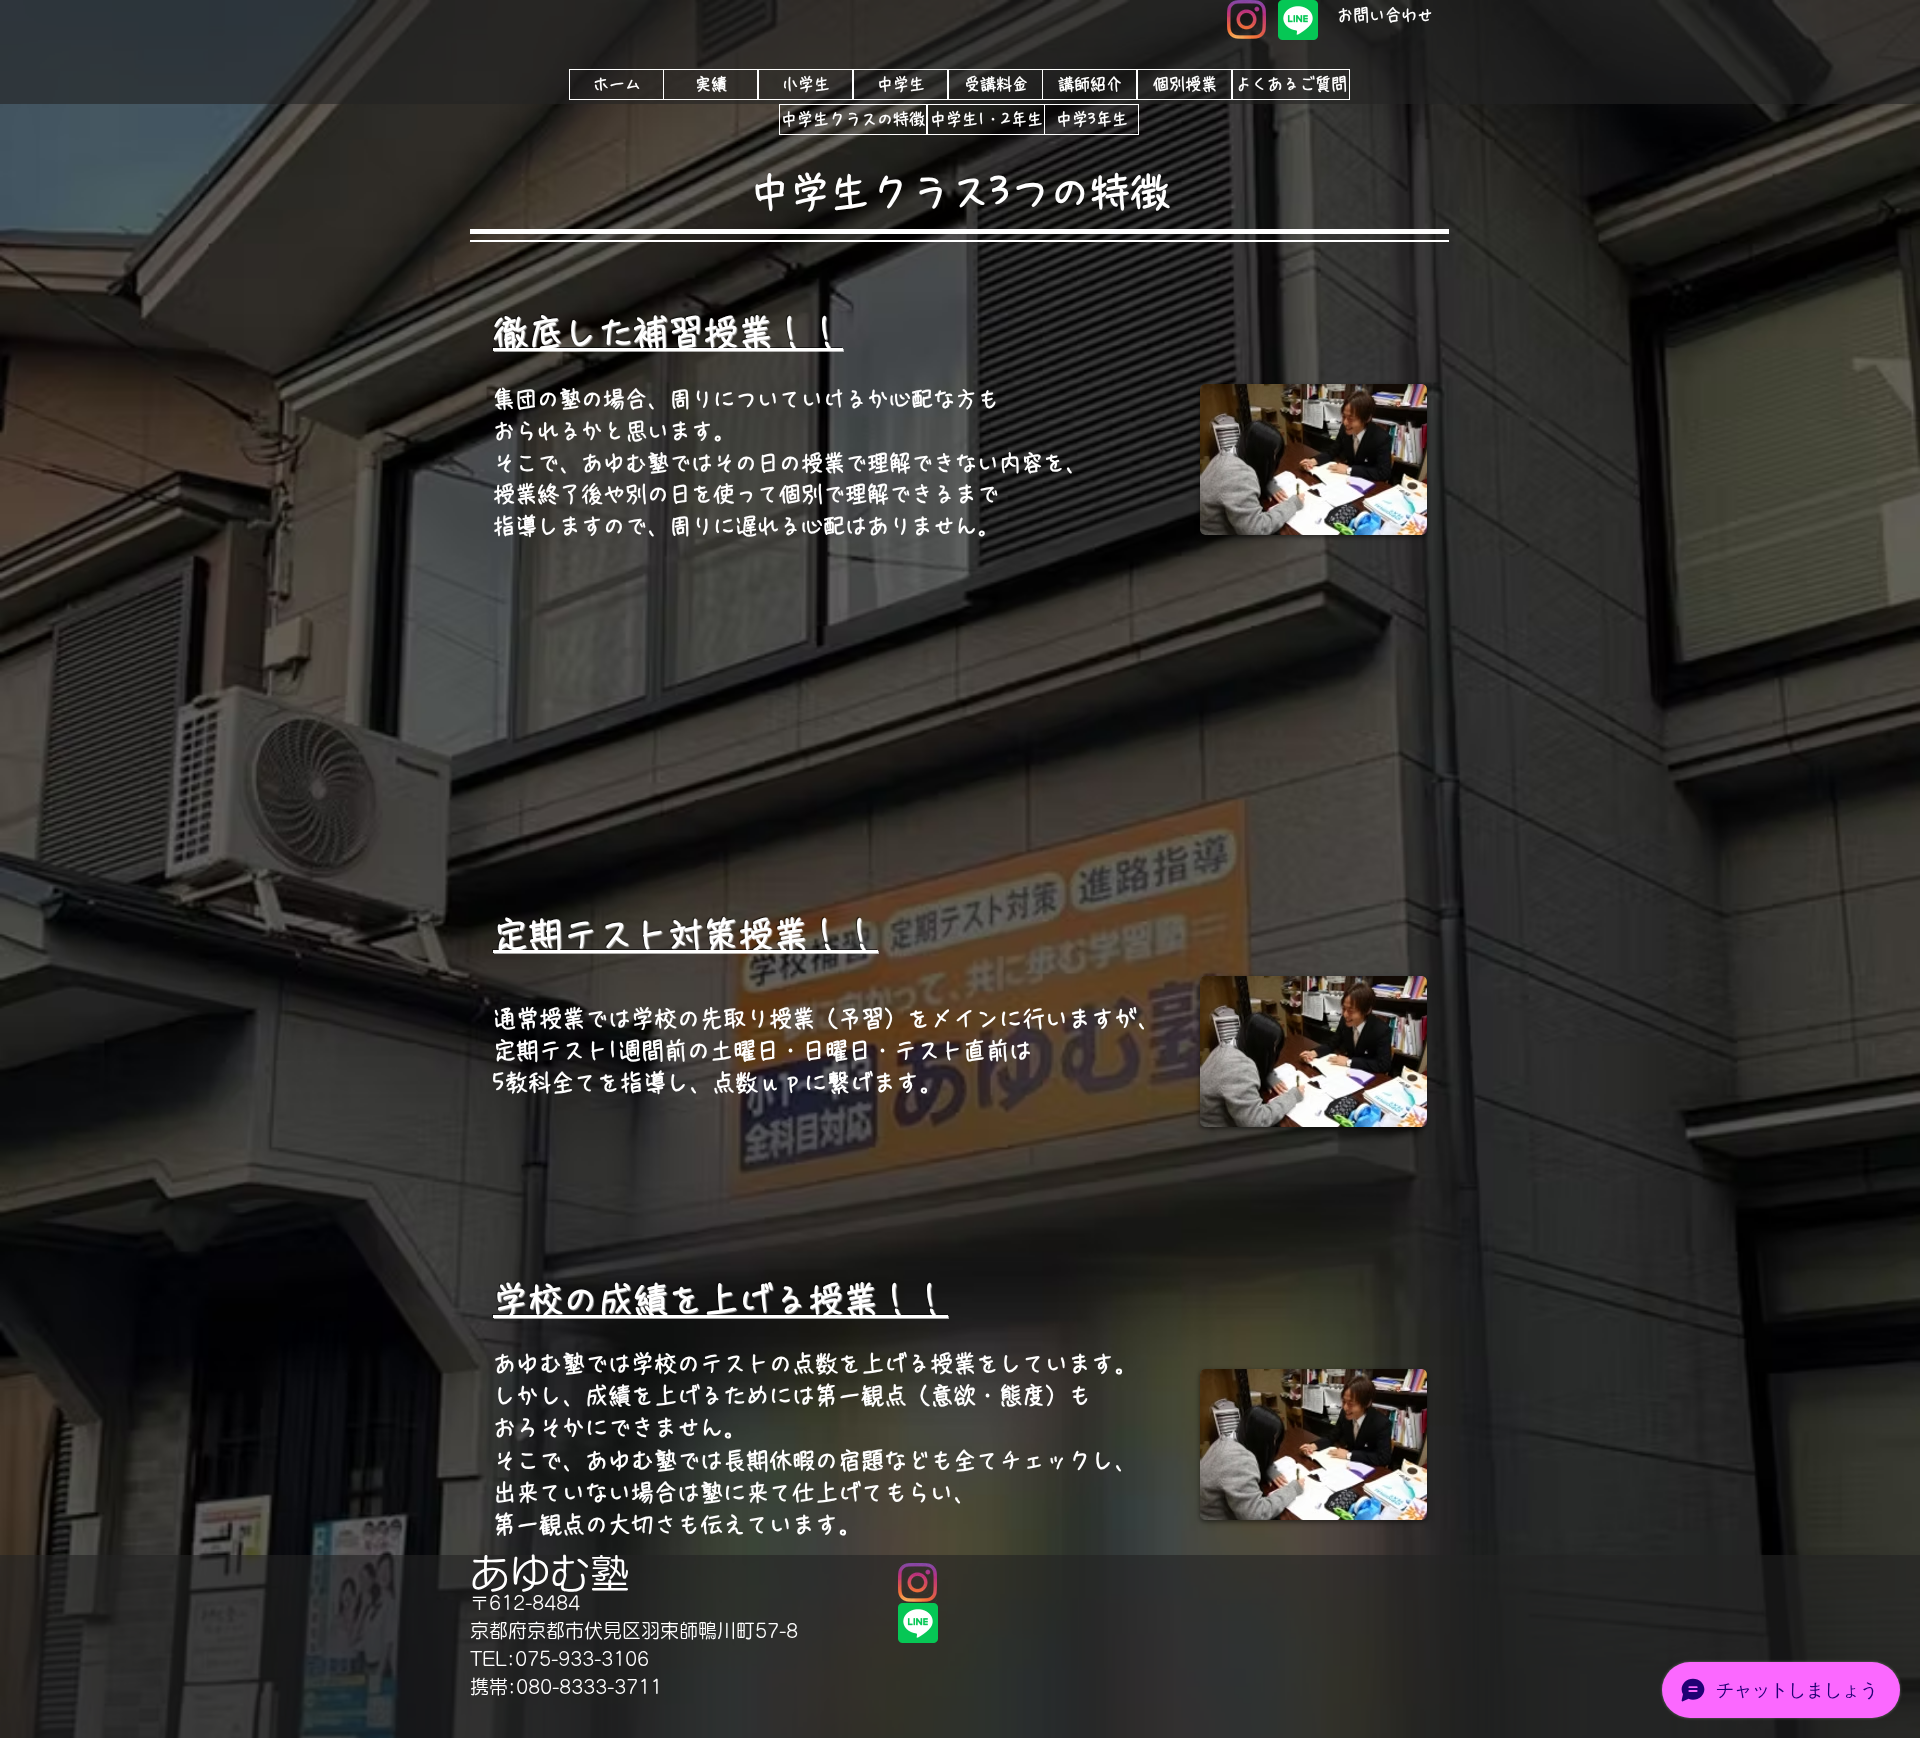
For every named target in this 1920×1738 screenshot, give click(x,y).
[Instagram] (1246, 19)
